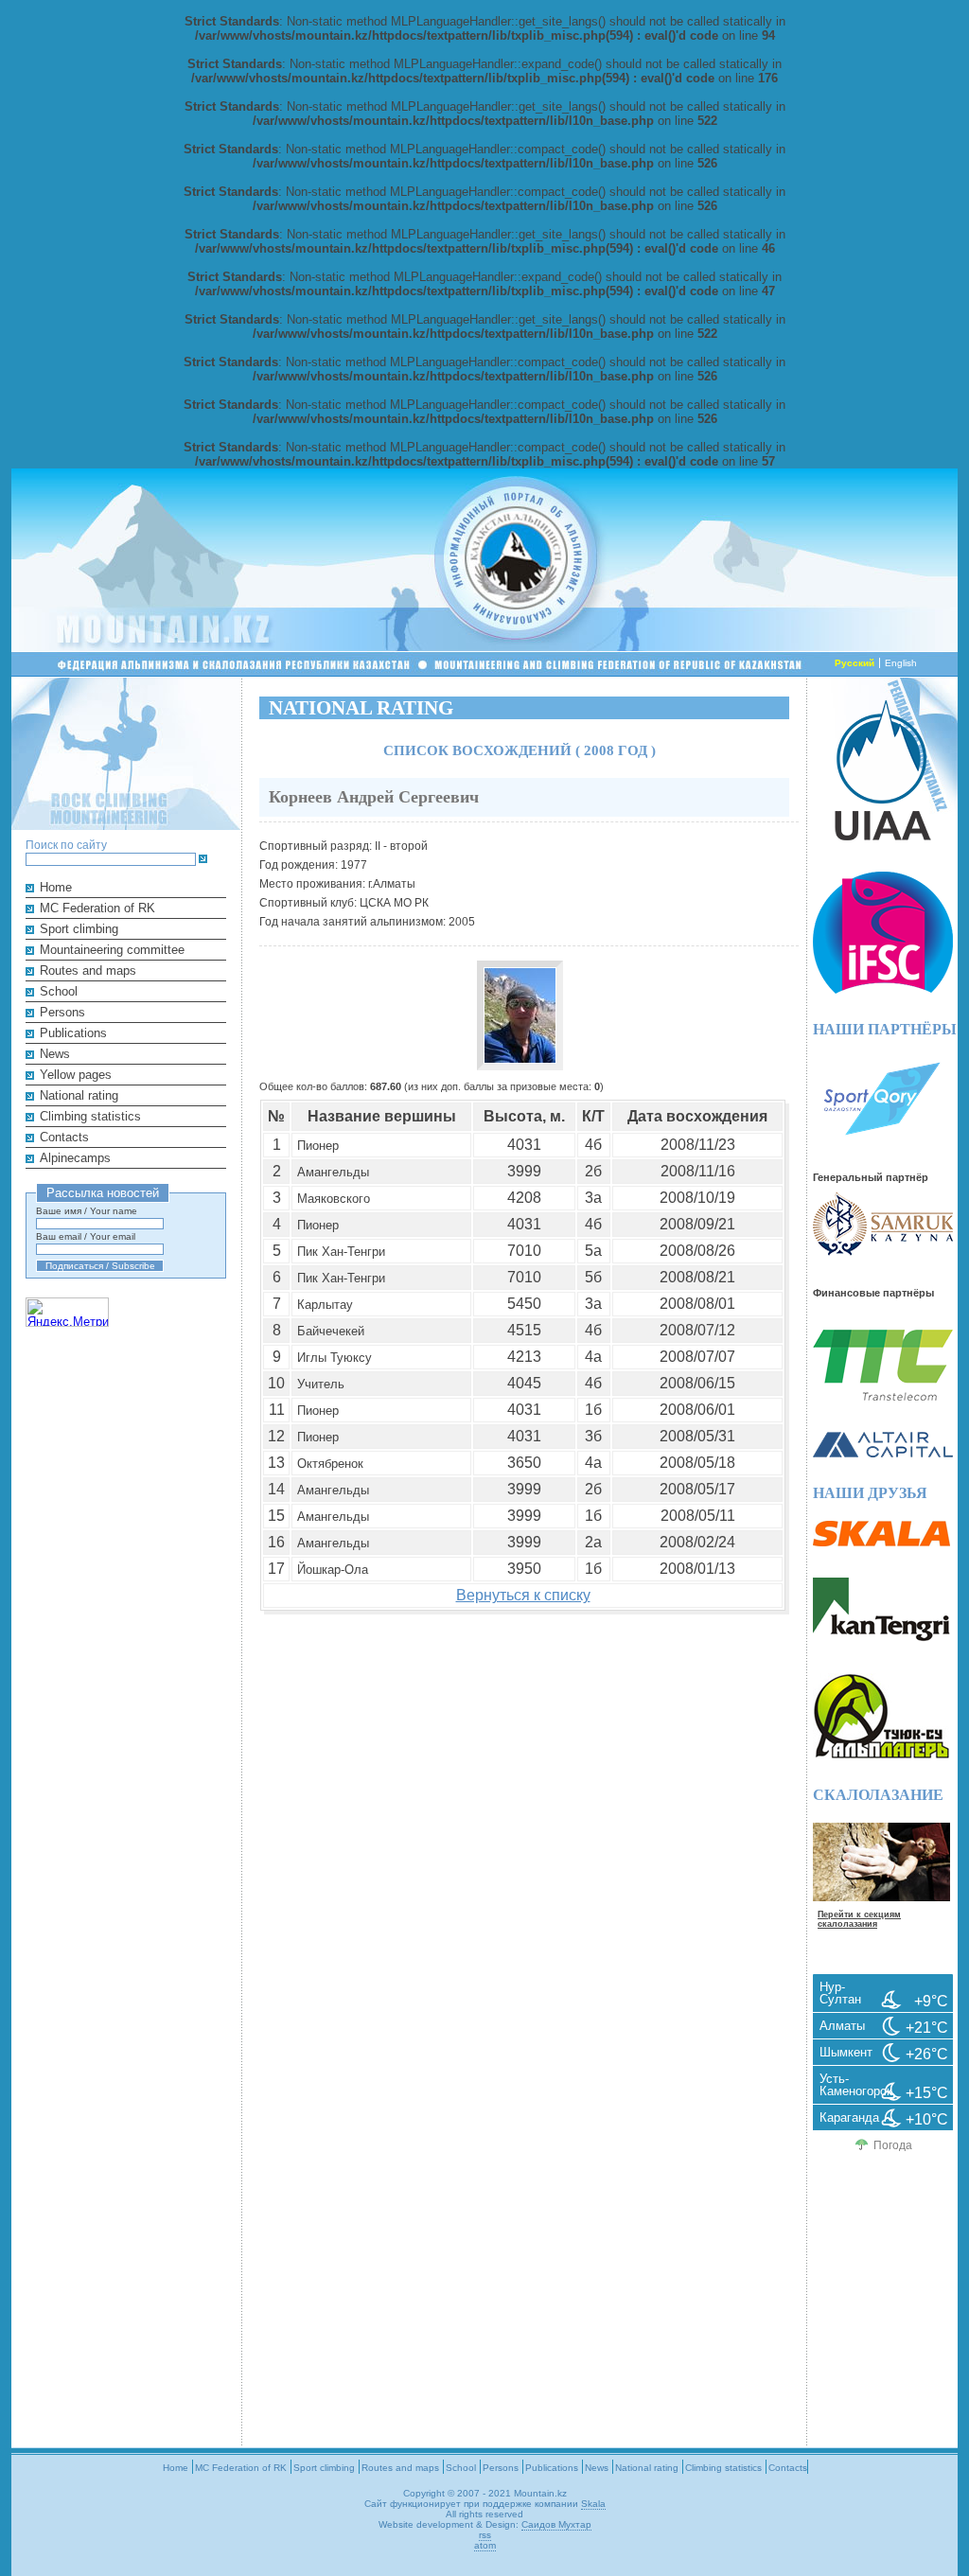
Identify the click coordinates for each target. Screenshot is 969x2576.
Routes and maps (88, 970)
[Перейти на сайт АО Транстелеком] (883, 1396)
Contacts (64, 1137)
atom (485, 2545)
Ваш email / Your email (86, 1236)
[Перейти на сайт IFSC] (883, 989)
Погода (893, 2145)
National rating (79, 1095)
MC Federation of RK (97, 908)
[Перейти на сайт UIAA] (883, 836)
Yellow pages (76, 1075)
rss (485, 2535)
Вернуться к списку (523, 1595)
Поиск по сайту (66, 845)
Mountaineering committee (112, 950)
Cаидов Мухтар (556, 2524)
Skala (593, 2504)
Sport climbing (79, 929)
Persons (62, 1012)
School (59, 991)
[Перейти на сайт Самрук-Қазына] (883, 1252)
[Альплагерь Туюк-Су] (881, 1755)
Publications (73, 1033)
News (55, 1054)
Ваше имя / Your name (87, 1211)
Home (56, 887)
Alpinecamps (75, 1158)
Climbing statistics (90, 1116)
